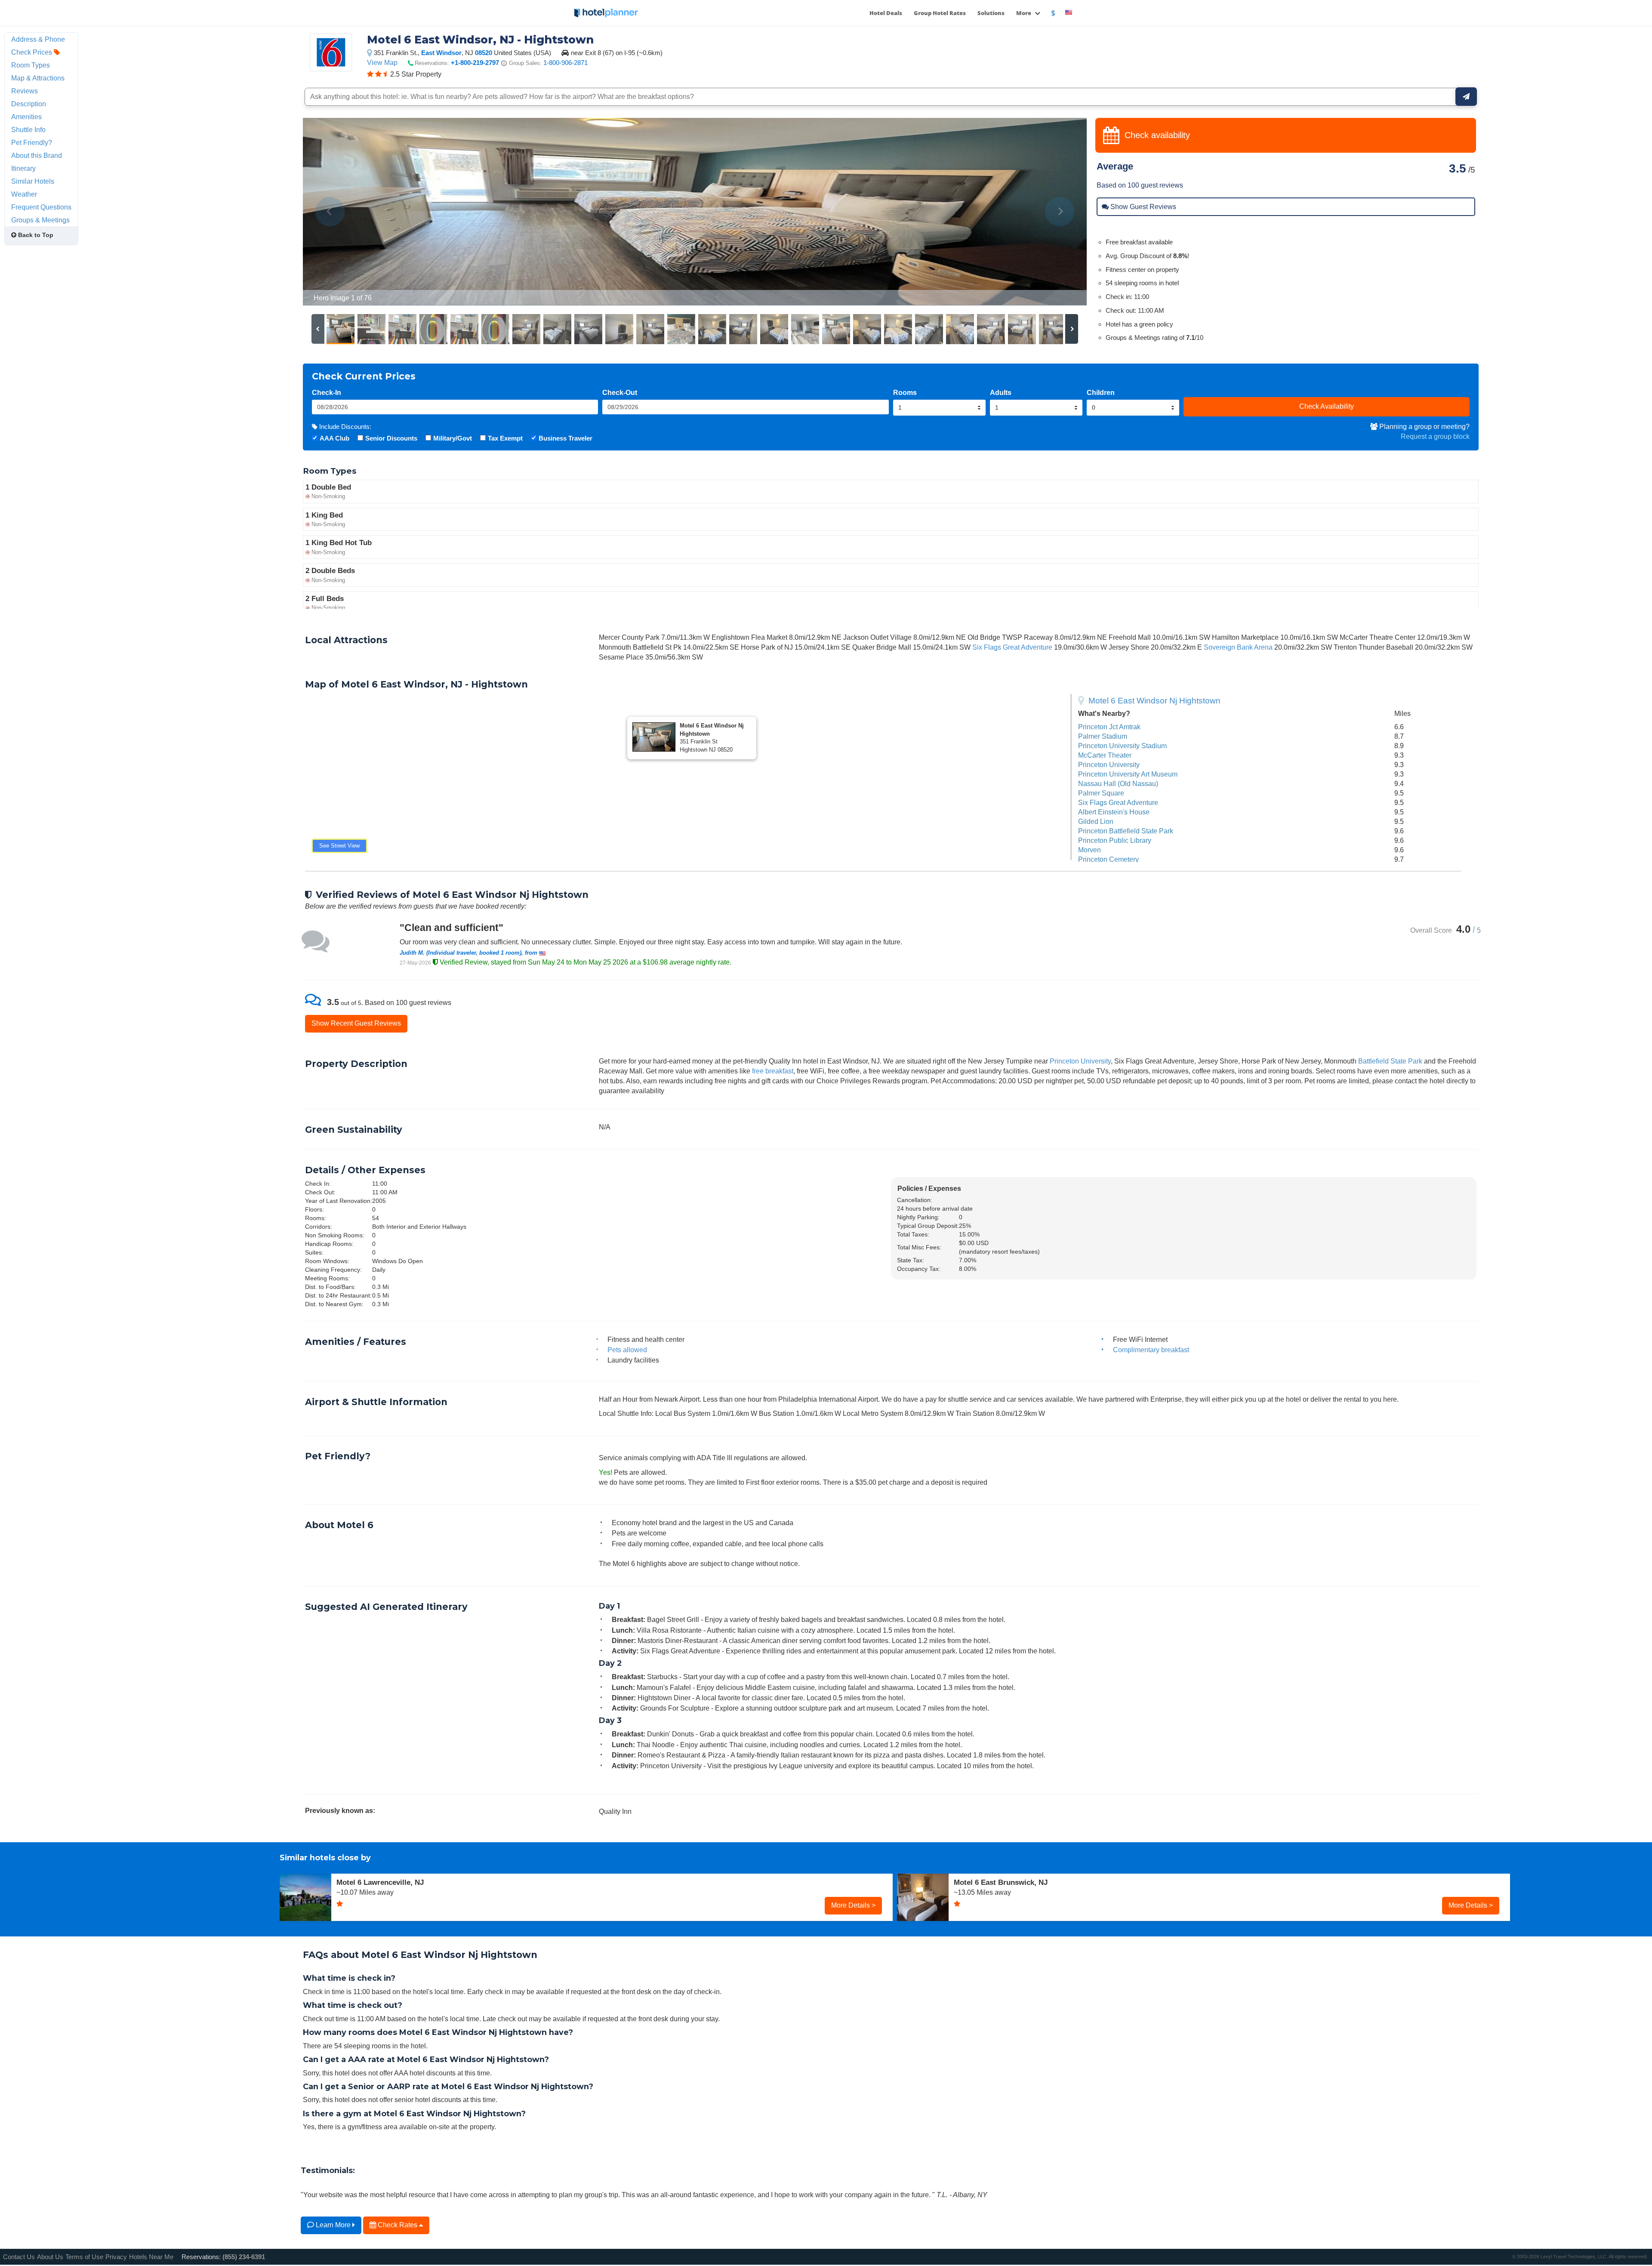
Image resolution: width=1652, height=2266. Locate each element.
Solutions (991, 13)
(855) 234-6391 (244, 2257)
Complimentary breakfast (1151, 1350)
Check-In (327, 392)
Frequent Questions (41, 207)
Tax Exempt (505, 438)
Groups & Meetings (40, 220)
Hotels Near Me (151, 2257)
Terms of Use (84, 2257)
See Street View (339, 846)
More (1024, 13)
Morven (1090, 850)
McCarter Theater (1105, 755)
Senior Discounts (391, 438)
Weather (24, 194)
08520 (484, 53)
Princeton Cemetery (1108, 859)
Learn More (333, 2225)
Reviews (25, 91)
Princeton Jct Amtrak (1109, 727)
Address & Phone (38, 39)
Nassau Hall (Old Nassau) (1118, 783)
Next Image (1059, 212)
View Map (382, 62)
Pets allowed (627, 1350)
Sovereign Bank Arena (1238, 647)
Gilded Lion (1096, 821)
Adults (1001, 392)
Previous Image (330, 212)
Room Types (31, 65)
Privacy (116, 2257)
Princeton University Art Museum (1128, 774)
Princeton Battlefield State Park (1126, 831)
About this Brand (37, 155)
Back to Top (35, 235)
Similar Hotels (33, 181)
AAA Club (334, 438)
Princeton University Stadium (1122, 746)
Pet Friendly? (32, 142)
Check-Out (620, 392)
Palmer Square (1101, 793)
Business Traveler (566, 438)
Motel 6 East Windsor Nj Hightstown (1154, 701)
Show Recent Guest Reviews (356, 1023)
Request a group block (1435, 436)
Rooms (905, 392)
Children (1101, 392)
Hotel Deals (886, 13)
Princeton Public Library (1115, 840)
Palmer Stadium (1103, 736)
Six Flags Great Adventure (1012, 647)
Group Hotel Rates (940, 13)
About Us (50, 2257)
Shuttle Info (28, 129)
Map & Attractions (38, 78)
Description (29, 104)
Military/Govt (453, 438)
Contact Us (19, 2257)
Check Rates (398, 2225)
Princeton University (1109, 765)
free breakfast (773, 1071)
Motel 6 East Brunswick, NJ (1001, 1882)
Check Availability (1327, 406)
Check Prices (32, 52)
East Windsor (441, 53)
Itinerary (23, 168)
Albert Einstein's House (1114, 812)
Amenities (26, 117)
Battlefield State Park (1390, 1061)
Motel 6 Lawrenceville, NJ (380, 1882)
